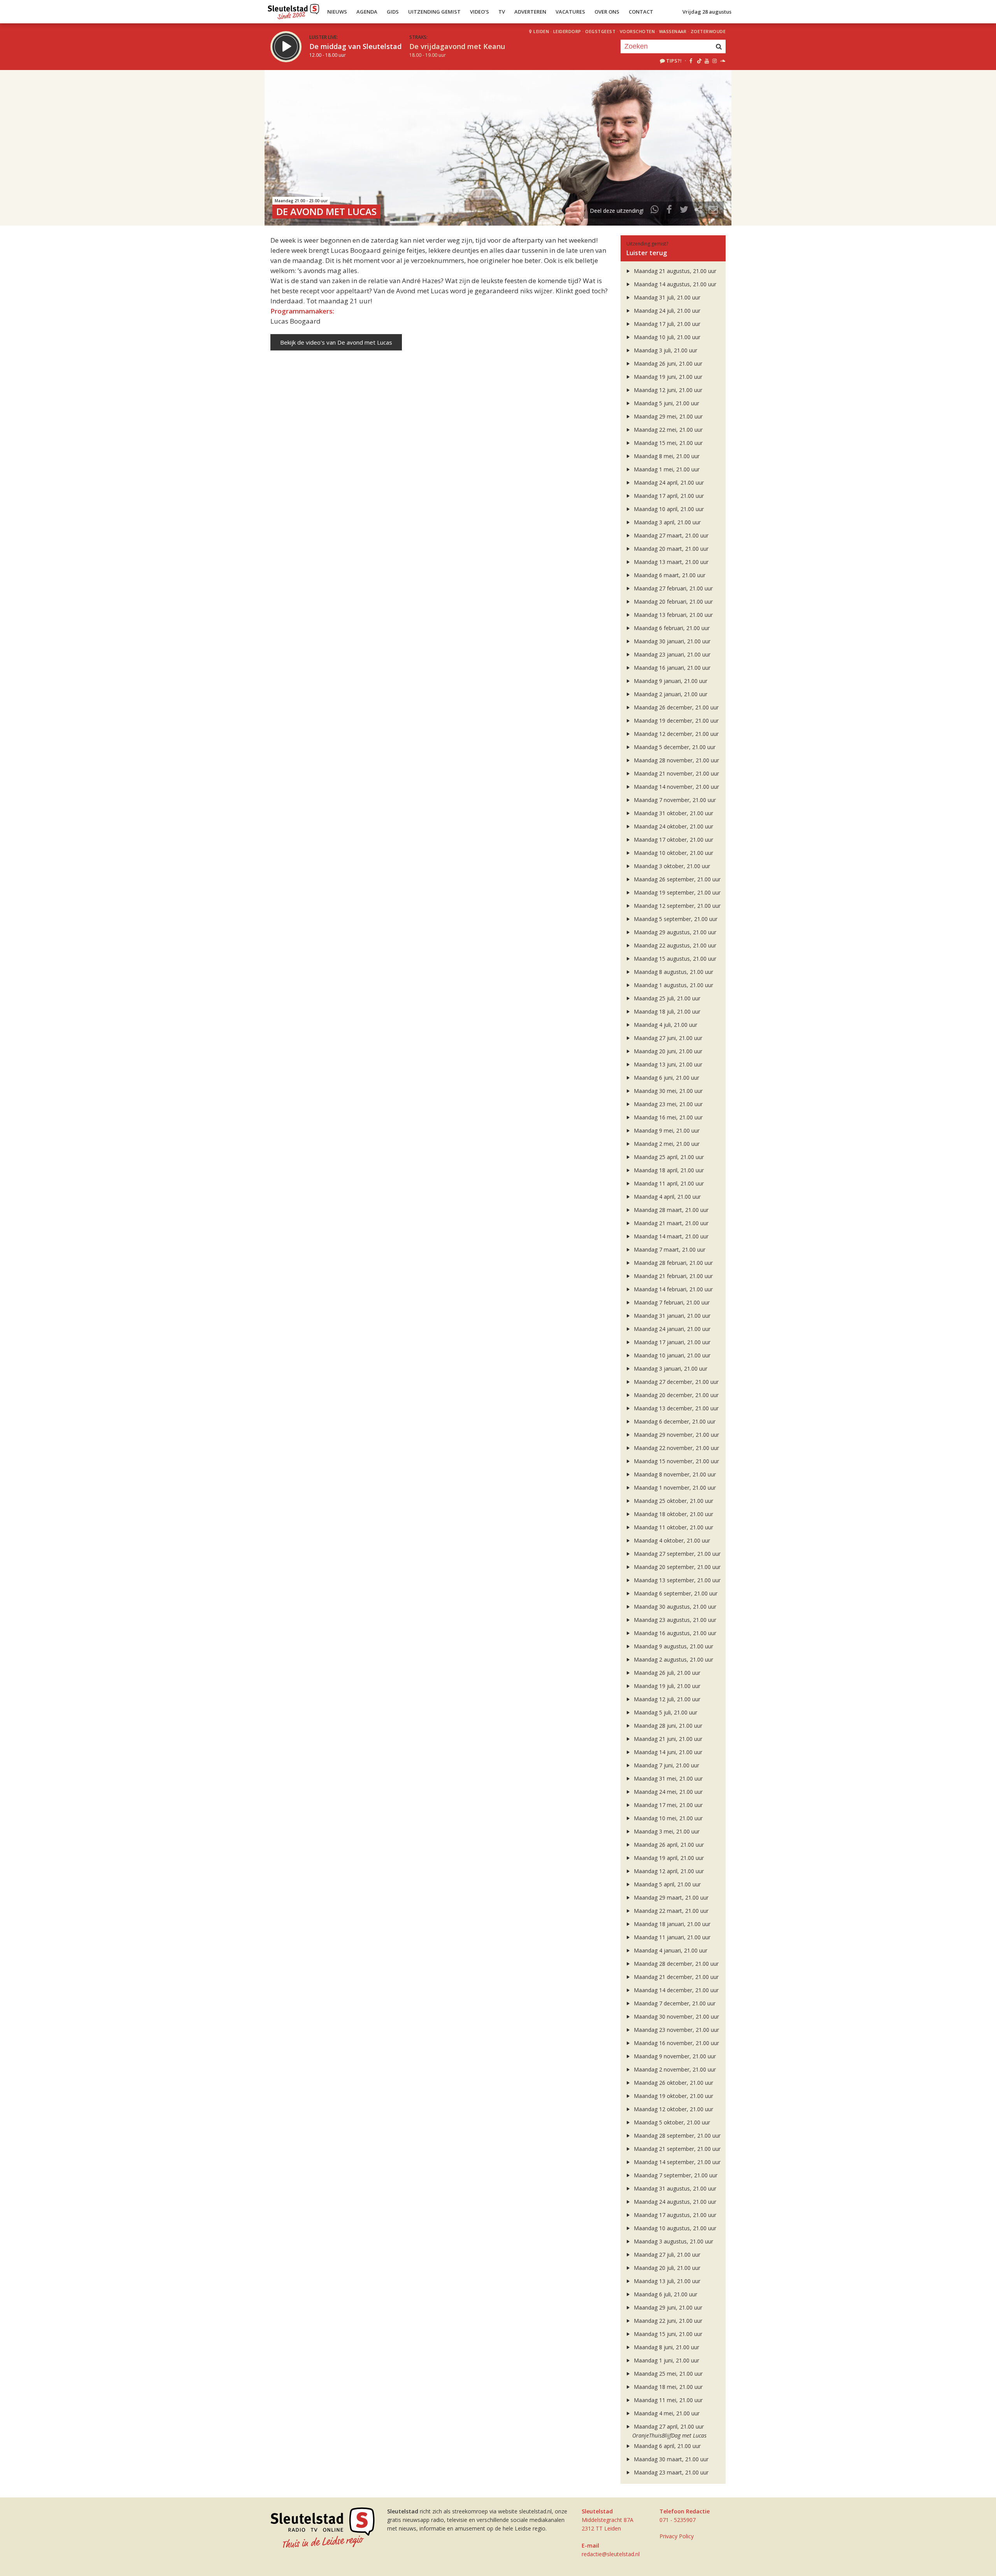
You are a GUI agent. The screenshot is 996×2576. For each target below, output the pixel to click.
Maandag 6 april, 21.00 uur (666, 2446)
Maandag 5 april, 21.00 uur (666, 1884)
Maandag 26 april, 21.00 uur (668, 1845)
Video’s (480, 12)
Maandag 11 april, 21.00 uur (668, 1183)
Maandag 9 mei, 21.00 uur (666, 1130)
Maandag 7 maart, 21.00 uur (669, 1249)
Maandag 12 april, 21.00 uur (668, 1871)
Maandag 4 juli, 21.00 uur (665, 1025)
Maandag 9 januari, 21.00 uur (670, 681)
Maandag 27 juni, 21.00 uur (667, 1038)
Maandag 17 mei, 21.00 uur (667, 1805)
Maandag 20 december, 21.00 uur (675, 1395)
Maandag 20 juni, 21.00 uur (667, 1051)
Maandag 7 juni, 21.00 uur (666, 1765)
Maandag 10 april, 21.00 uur (668, 509)
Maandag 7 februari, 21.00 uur (671, 1302)
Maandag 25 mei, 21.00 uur (667, 2374)
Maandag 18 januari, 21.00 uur (671, 1924)
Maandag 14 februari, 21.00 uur (672, 1289)
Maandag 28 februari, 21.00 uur (672, 1263)
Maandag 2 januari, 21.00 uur (670, 694)
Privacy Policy (677, 2536)
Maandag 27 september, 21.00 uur (676, 1554)
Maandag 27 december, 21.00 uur (675, 1382)
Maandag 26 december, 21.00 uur (675, 707)
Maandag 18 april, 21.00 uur (668, 1170)
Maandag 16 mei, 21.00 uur (667, 1117)
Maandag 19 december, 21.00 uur (675, 721)
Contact (641, 12)
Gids (393, 12)
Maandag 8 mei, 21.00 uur (666, 456)
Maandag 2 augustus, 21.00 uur (673, 1659)
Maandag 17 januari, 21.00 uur (671, 1342)
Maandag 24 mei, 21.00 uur (667, 1792)
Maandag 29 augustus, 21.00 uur (674, 932)
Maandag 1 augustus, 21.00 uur (673, 985)
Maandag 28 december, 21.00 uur (675, 1964)
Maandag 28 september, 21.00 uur (676, 2136)
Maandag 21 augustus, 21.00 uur (674, 271)
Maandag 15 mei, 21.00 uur (667, 443)
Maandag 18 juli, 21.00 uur (666, 1011)
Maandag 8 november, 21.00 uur (674, 1474)
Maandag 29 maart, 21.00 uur (670, 1897)
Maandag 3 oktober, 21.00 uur (671, 866)
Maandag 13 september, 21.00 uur (676, 1580)
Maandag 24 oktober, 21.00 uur (673, 826)
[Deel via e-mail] (713, 211)
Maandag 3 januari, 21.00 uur (670, 1369)
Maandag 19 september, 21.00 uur (676, 892)
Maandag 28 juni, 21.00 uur (667, 1726)
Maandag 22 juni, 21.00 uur (667, 2321)
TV (502, 12)
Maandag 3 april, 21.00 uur (666, 522)
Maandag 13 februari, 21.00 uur (672, 615)
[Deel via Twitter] (684, 211)
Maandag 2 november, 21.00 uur (674, 2069)
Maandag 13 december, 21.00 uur (675, 1408)
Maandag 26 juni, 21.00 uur (667, 363)
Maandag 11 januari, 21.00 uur (671, 1937)
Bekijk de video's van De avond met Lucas (336, 342)
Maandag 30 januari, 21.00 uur (671, 641)
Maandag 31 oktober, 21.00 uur (673, 813)
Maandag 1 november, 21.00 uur (674, 1488)
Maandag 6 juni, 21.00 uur (666, 1078)
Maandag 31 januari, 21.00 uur (671, 1316)
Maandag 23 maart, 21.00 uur (670, 2472)
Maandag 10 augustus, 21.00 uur (674, 2228)
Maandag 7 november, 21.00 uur (674, 800)
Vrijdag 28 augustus (707, 12)
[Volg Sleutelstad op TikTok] (699, 61)
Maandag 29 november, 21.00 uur (676, 1435)
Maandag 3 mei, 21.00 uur (666, 1831)
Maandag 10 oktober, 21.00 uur (673, 853)
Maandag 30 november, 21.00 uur (676, 2016)
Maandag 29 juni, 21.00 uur (667, 2307)
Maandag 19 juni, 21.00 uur (667, 377)
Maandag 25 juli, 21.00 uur (666, 998)
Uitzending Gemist (434, 12)
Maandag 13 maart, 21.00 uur (670, 562)
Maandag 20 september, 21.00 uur (676, 1567)
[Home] (294, 10)
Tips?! (674, 61)
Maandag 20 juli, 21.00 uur (666, 2268)
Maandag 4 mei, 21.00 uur (666, 2413)
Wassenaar (673, 31)
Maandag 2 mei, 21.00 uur (666, 1144)
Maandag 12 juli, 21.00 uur (666, 1699)
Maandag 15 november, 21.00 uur (676, 1461)
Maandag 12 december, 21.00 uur (675, 734)
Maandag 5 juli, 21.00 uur (665, 1712)
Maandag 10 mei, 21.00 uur (667, 1818)
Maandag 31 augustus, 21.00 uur (674, 2188)
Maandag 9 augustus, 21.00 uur (673, 1646)
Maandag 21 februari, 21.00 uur (672, 1276)
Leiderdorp (567, 31)
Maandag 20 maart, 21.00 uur (670, 549)
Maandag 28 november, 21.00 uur (676, 760)
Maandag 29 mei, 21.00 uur (667, 416)
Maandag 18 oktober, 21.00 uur (673, 1514)
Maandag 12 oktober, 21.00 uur (673, 2109)
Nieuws (337, 12)
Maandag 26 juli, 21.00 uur (666, 1673)
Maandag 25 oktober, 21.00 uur (673, 1501)
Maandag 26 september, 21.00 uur (676, 879)
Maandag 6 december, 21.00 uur (674, 1421)
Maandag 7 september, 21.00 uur (675, 2175)
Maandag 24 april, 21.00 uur (668, 482)
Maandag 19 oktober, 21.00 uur (673, 2096)
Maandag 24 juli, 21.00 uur (666, 311)
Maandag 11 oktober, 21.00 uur (673, 1527)
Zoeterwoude (708, 31)
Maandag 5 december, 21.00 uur (674, 747)
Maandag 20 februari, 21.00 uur (672, 602)
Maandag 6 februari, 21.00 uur (671, 628)
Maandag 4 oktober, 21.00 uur (671, 1540)
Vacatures (570, 12)
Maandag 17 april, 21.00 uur (668, 496)
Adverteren (530, 12)
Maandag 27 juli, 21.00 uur (666, 2255)
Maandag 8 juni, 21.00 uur (666, 2347)
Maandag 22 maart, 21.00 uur (670, 1911)
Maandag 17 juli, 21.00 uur (666, 324)
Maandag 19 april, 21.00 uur (668, 1858)
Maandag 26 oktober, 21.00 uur (673, 2083)
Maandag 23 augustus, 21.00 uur (674, 1620)
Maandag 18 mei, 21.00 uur (667, 2387)
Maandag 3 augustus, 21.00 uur (673, 2241)
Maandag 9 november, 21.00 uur (674, 2056)
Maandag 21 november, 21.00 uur (676, 773)
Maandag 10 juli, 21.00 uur (666, 337)
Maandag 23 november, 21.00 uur (676, 2030)
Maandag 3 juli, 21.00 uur (665, 350)
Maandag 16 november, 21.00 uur (676, 2043)
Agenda (367, 12)
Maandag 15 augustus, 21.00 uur (674, 959)
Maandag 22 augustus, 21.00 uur (674, 945)
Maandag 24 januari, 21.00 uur (671, 1329)
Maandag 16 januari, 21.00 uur (671, 668)
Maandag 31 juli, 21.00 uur (666, 297)
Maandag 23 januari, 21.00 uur (671, 654)
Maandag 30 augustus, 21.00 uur (674, 1607)
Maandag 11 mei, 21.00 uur (667, 2400)
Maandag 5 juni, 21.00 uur (666, 403)
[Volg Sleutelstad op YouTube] (706, 61)
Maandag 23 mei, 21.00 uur (667, 1104)
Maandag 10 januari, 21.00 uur (671, 1355)
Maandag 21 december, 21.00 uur (675, 1977)
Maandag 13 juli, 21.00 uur (666, 2281)
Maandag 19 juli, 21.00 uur (666, 1686)
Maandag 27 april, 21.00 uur (668, 2426)
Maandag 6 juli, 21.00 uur (665, 2294)
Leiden (541, 31)
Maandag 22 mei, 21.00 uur (667, 430)
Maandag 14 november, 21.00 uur (676, 787)
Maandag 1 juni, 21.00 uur (666, 2360)
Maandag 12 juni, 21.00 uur (667, 390)
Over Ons (607, 12)
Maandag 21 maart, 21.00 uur (670, 1223)
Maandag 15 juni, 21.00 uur (667, 2334)
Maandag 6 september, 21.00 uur (675, 1593)
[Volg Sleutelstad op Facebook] (691, 61)
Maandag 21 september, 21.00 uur (676, 2149)
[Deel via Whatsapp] (655, 211)
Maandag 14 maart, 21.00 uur (670, 1236)
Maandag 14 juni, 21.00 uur (667, 1752)
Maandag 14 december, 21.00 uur (675, 1990)
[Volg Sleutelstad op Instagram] (715, 61)
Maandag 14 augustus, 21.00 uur (674, 284)
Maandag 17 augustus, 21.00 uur (674, 2215)
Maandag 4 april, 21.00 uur (666, 1197)
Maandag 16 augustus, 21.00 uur (674, 1633)
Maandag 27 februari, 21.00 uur (672, 588)
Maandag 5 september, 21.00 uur (675, 919)
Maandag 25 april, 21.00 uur (668, 1157)
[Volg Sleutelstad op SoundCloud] (722, 61)
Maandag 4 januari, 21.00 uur (670, 1950)
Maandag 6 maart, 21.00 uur (669, 575)
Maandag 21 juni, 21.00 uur (667, 1739)
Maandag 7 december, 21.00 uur (674, 2003)
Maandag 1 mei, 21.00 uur (666, 469)
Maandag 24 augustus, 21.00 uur (674, 2202)
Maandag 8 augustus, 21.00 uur (673, 972)
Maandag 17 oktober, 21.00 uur (673, 840)
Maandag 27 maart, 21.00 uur (670, 535)
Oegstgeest (600, 31)
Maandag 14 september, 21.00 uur (676, 2162)
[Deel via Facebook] (670, 211)
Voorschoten (637, 31)
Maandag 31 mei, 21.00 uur (667, 1778)
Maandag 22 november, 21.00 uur (676, 1448)
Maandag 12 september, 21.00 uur (676, 906)
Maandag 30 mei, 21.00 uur (667, 1091)
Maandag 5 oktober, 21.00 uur (671, 2122)
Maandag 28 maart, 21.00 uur (670, 1210)
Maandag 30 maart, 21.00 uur (670, 2459)
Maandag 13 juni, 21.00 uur (667, 1064)
